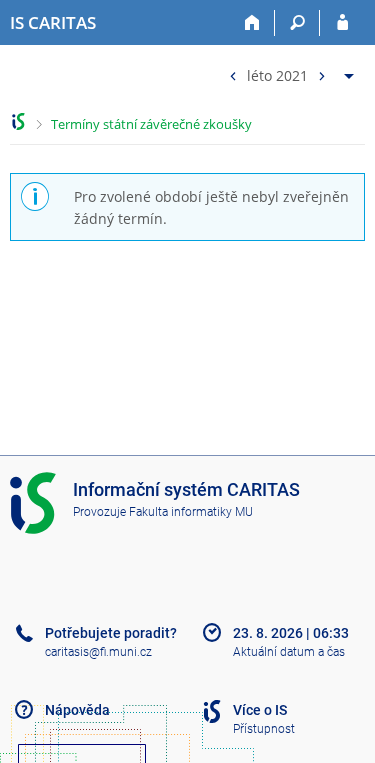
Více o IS (260, 710)
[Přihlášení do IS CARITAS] (342, 23)
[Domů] (252, 23)
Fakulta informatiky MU (191, 512)
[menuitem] (289, 71)
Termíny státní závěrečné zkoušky (151, 124)
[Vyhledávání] (297, 23)
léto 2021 (277, 74)
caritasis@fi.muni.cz (98, 652)
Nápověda (77, 710)
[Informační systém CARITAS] (18, 121)
